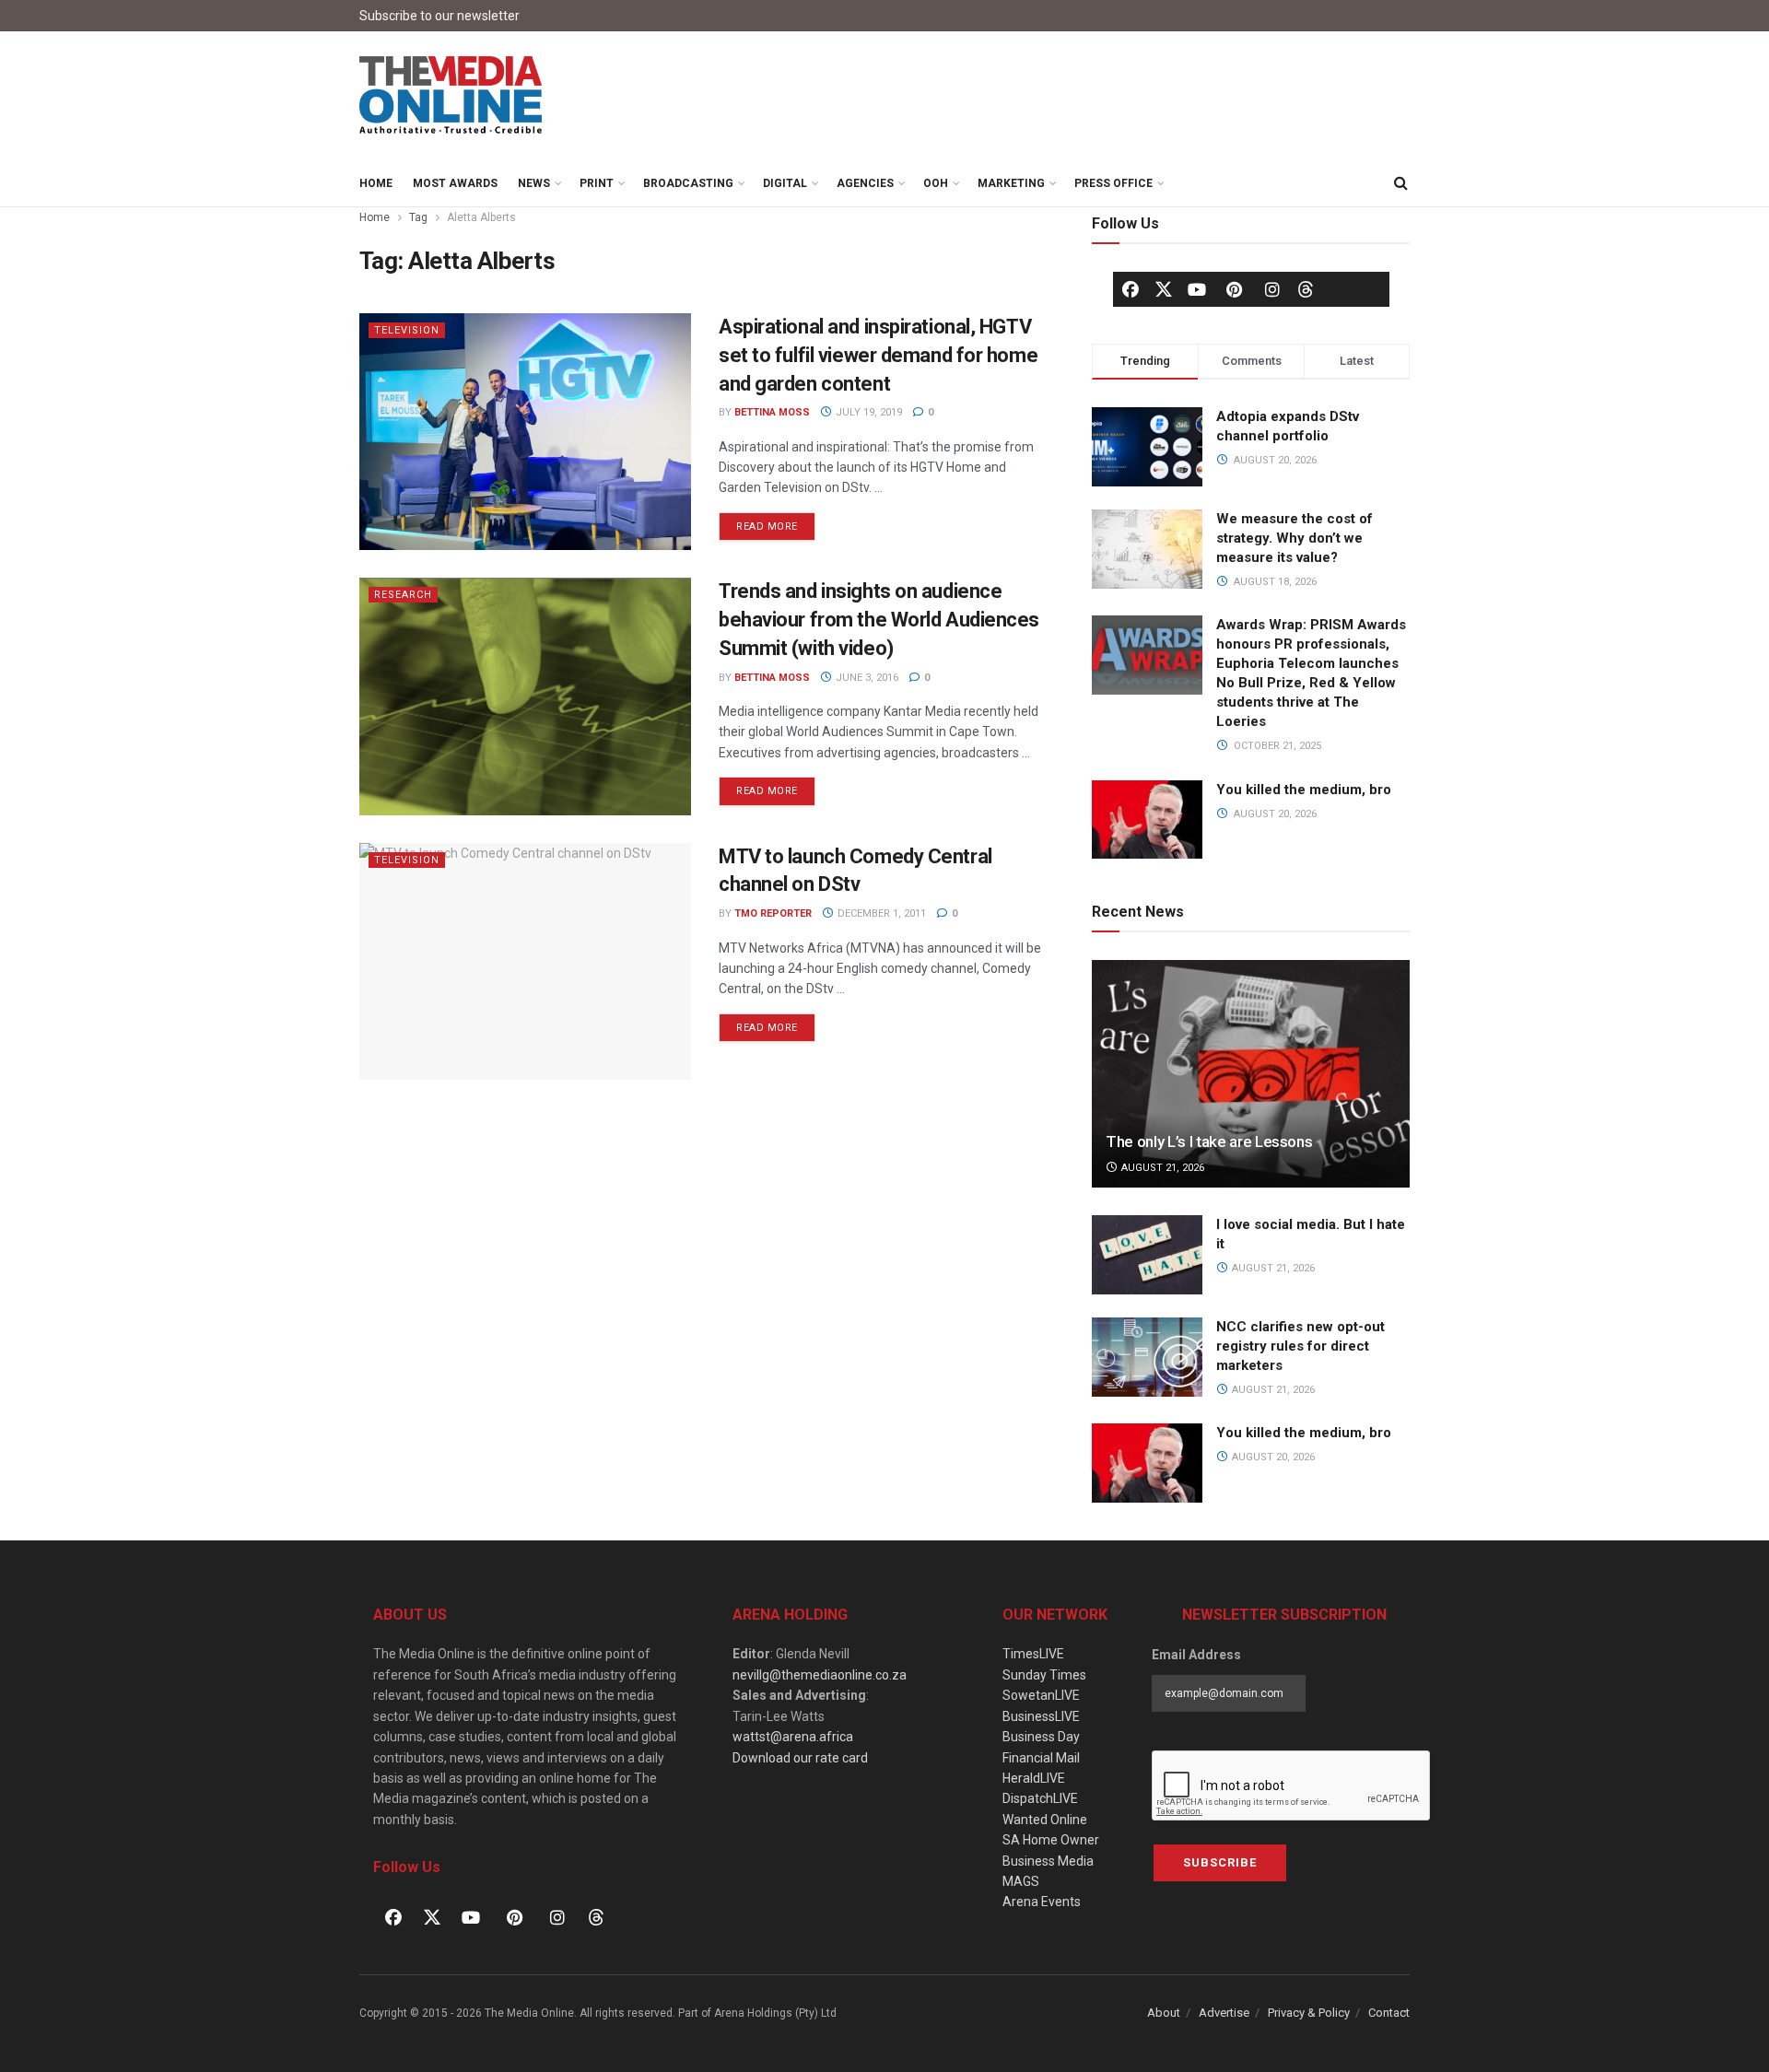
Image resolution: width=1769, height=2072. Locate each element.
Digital (785, 183)
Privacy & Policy (1309, 2013)
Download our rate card (800, 1758)
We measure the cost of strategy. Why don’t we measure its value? (1295, 538)
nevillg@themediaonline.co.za (820, 1675)
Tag (418, 217)
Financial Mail (1041, 1758)
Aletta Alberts (481, 217)
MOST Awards (455, 183)
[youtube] (1197, 289)
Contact (1389, 2013)
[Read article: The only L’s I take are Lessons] (1251, 1074)
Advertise (1224, 2013)
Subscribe (1220, 1862)
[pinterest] (1235, 289)
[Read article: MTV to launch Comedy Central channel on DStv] (525, 961)
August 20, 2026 (1272, 1457)
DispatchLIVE (1040, 1798)
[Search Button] (1400, 183)
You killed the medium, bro (1304, 790)
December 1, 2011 (880, 913)
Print (597, 183)
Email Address (1196, 1655)
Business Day (1041, 1737)
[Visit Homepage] (451, 96)
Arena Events (1042, 1902)
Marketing (1011, 183)
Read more (776, 522)
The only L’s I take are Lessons (1209, 1141)
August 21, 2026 (1161, 1168)
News (534, 183)
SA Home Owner (1051, 1840)
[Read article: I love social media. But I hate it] (1147, 1255)
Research (403, 595)
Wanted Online (1045, 1820)
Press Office (1113, 183)
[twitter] (1164, 288)
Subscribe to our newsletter (439, 16)
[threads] (1306, 288)
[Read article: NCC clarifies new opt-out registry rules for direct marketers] (1147, 1357)
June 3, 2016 (866, 678)
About (1164, 2013)
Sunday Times (1044, 1675)
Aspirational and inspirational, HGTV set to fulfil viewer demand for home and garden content (878, 355)
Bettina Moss (772, 412)
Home (376, 183)
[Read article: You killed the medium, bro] (1147, 1463)
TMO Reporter (773, 913)
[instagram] (1272, 289)
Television (407, 330)
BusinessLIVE (1041, 1716)
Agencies (865, 183)
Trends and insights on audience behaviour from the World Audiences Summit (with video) (879, 620)
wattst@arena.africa (793, 1737)
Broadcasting (688, 183)
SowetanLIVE (1041, 1695)
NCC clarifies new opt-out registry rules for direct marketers (1300, 1346)
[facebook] (1131, 289)
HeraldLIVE (1034, 1778)
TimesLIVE (1033, 1654)
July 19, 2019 (867, 412)
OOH (936, 183)
